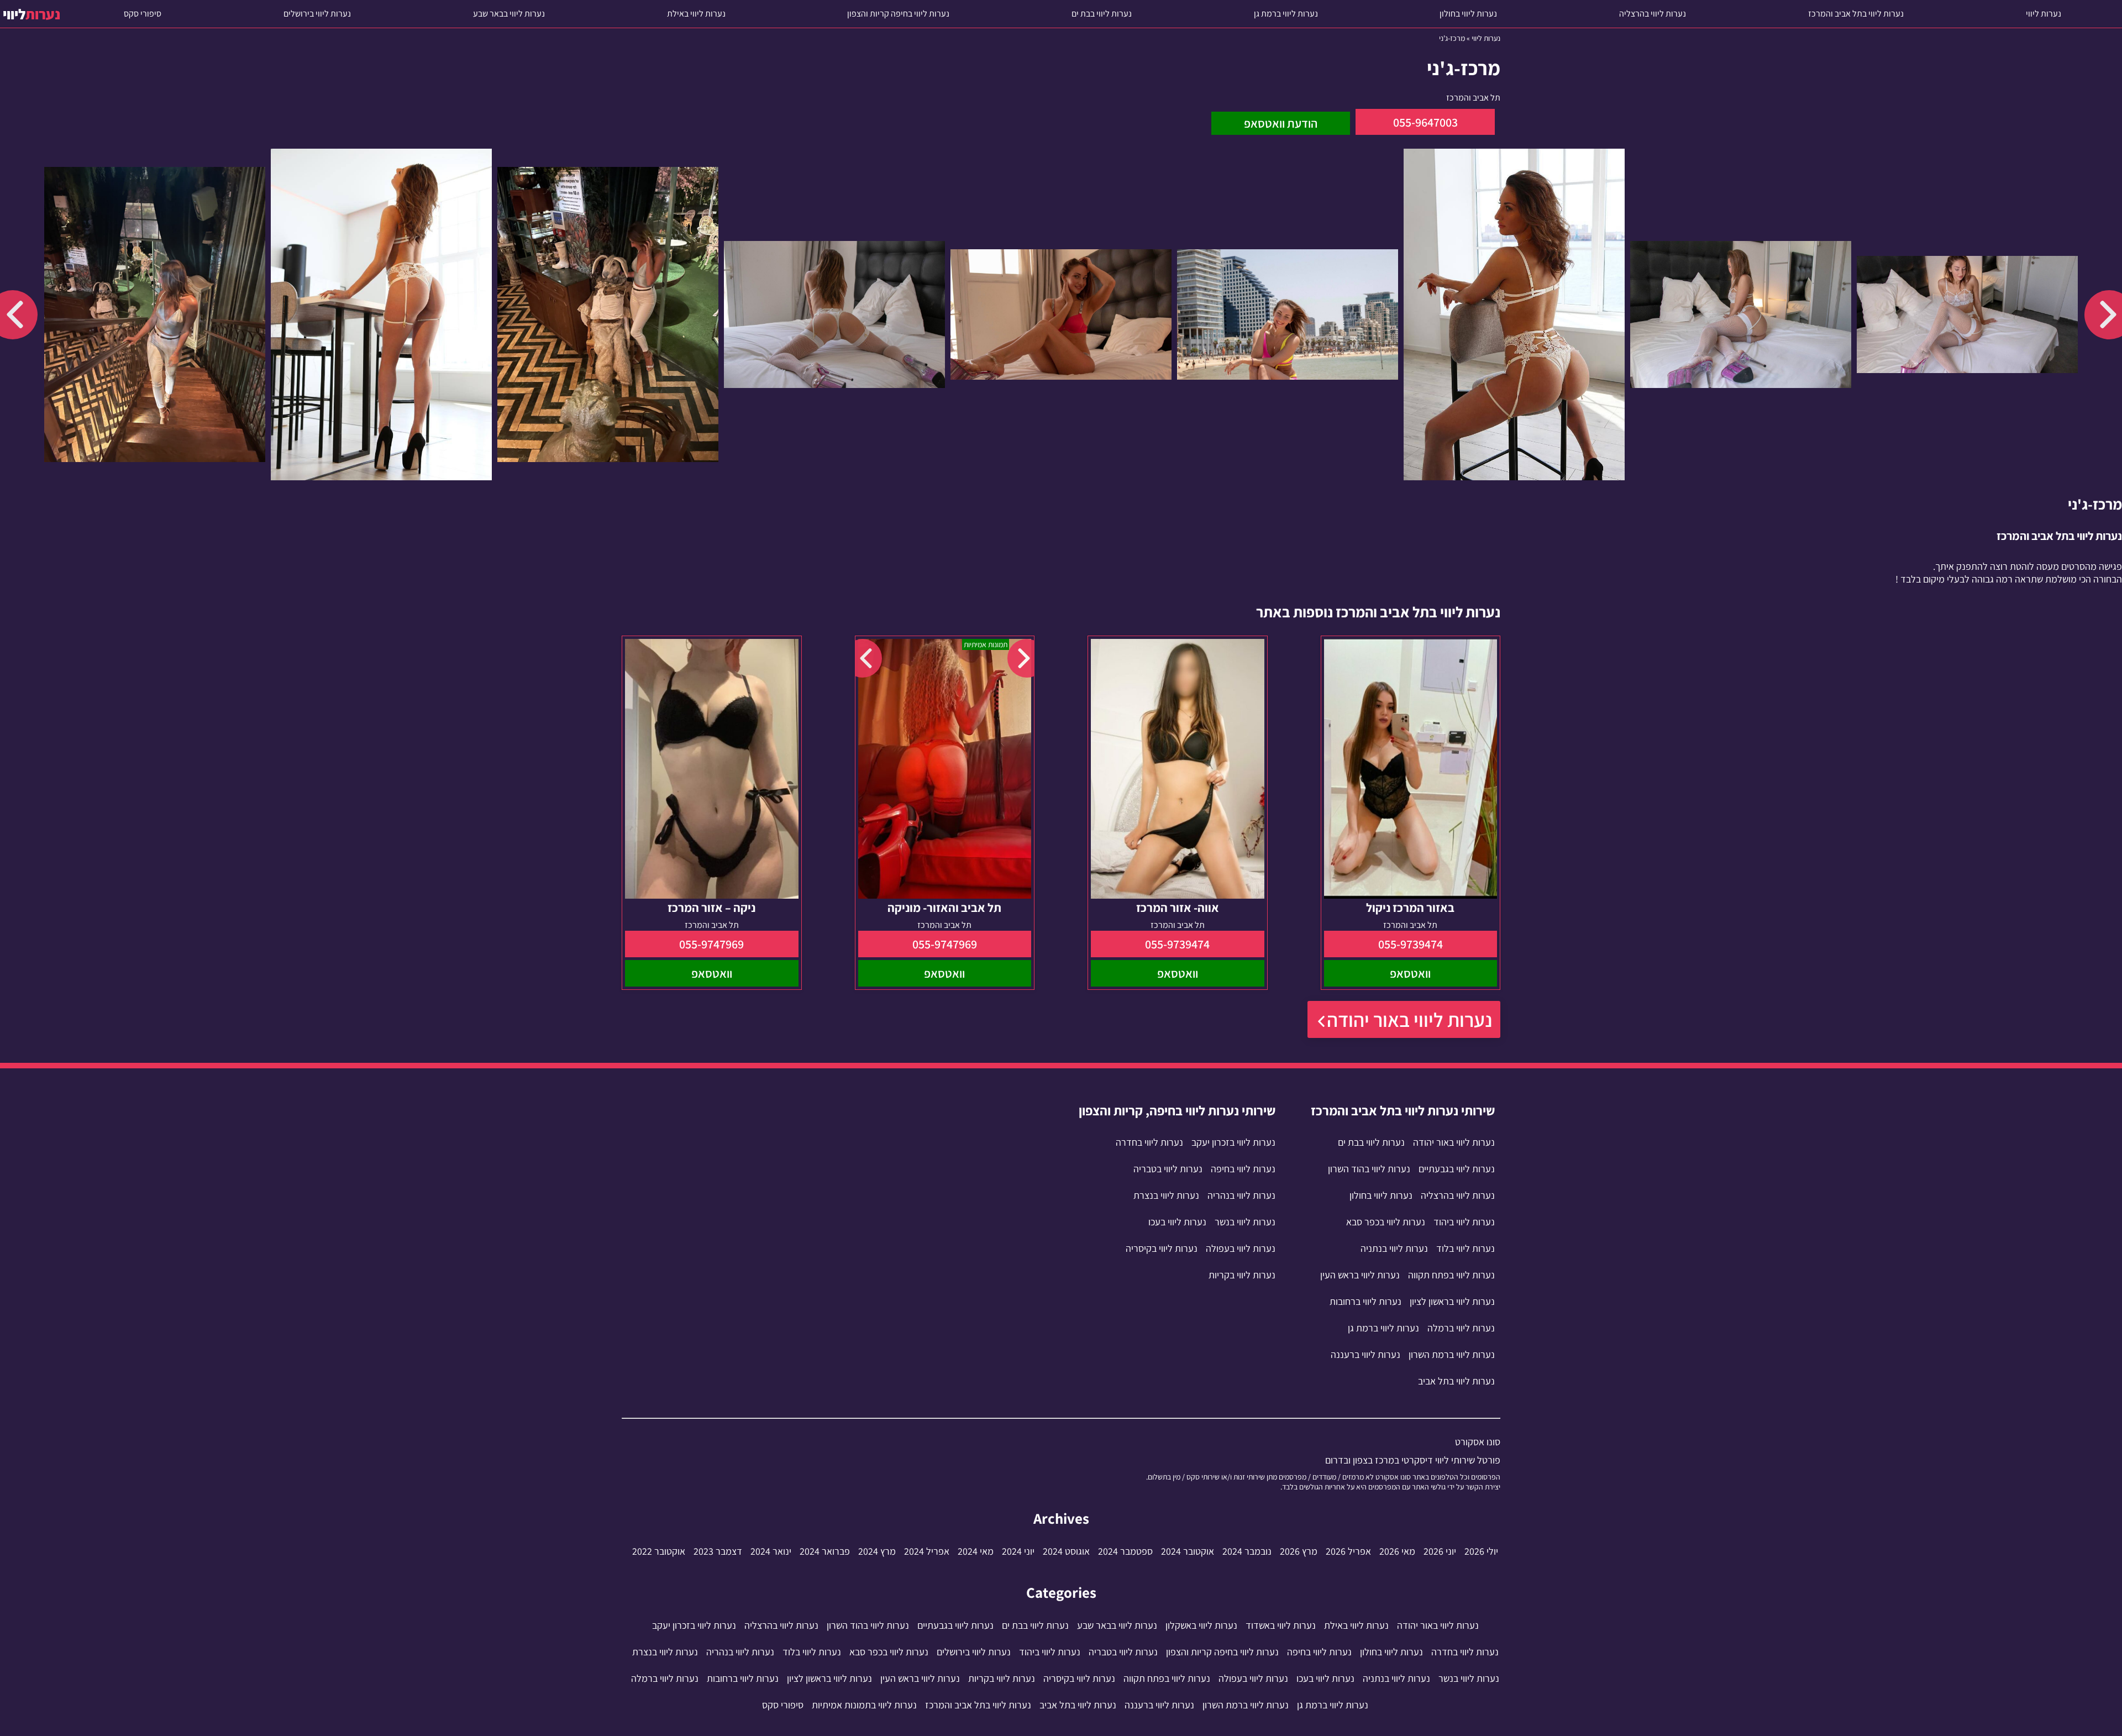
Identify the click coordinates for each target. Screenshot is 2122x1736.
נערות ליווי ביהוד (1464, 1222)
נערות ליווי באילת (696, 14)
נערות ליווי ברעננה (1365, 1354)
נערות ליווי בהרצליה (1653, 14)
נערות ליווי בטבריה (1168, 1169)
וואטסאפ (1410, 973)
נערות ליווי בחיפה (1243, 1169)
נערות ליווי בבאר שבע (509, 14)
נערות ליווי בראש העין (1360, 1275)
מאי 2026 (1397, 1551)
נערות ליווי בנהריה (1241, 1195)
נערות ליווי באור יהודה (1409, 1019)
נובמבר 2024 (1247, 1551)
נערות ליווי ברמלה (1461, 1328)
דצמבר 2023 (718, 1551)
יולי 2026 (1481, 1551)
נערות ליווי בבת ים (1102, 14)
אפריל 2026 (1348, 1551)
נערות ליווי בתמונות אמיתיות (864, 1705)
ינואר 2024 (771, 1551)
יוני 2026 (1440, 1551)
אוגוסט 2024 (1066, 1551)
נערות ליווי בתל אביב (1456, 1381)
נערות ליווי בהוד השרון (1369, 1169)
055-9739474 (1411, 944)
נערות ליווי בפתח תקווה (1451, 1275)
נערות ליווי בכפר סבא (1386, 1222)
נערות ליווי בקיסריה (1162, 1248)
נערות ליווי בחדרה (1149, 1142)
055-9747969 (945, 944)
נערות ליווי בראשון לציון (1452, 1301)
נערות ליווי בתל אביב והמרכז (1856, 14)
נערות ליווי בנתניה (1394, 1248)
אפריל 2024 (927, 1551)
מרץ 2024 (877, 1551)
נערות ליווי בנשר (1245, 1222)
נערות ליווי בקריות (1242, 1275)
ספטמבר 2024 (1125, 1551)
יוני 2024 (1018, 1551)
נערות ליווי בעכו (1177, 1222)
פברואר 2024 (825, 1551)
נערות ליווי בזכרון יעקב (1233, 1142)
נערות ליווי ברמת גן (1286, 14)
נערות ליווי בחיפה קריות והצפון (898, 14)
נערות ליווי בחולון (1468, 14)
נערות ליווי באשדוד (1281, 1625)
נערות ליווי (2044, 14)
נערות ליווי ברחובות (1365, 1301)
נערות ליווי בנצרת (1166, 1195)
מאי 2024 (976, 1551)
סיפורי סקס (143, 14)
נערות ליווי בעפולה (1241, 1248)
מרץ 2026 (1299, 1551)
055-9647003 (1425, 122)
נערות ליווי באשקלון (1201, 1625)
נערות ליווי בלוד (1466, 1248)
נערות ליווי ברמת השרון (1452, 1354)
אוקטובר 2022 (659, 1551)
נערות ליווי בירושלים (317, 14)
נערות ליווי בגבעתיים (1457, 1169)
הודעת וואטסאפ (1281, 123)
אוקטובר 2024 (1188, 1551)
